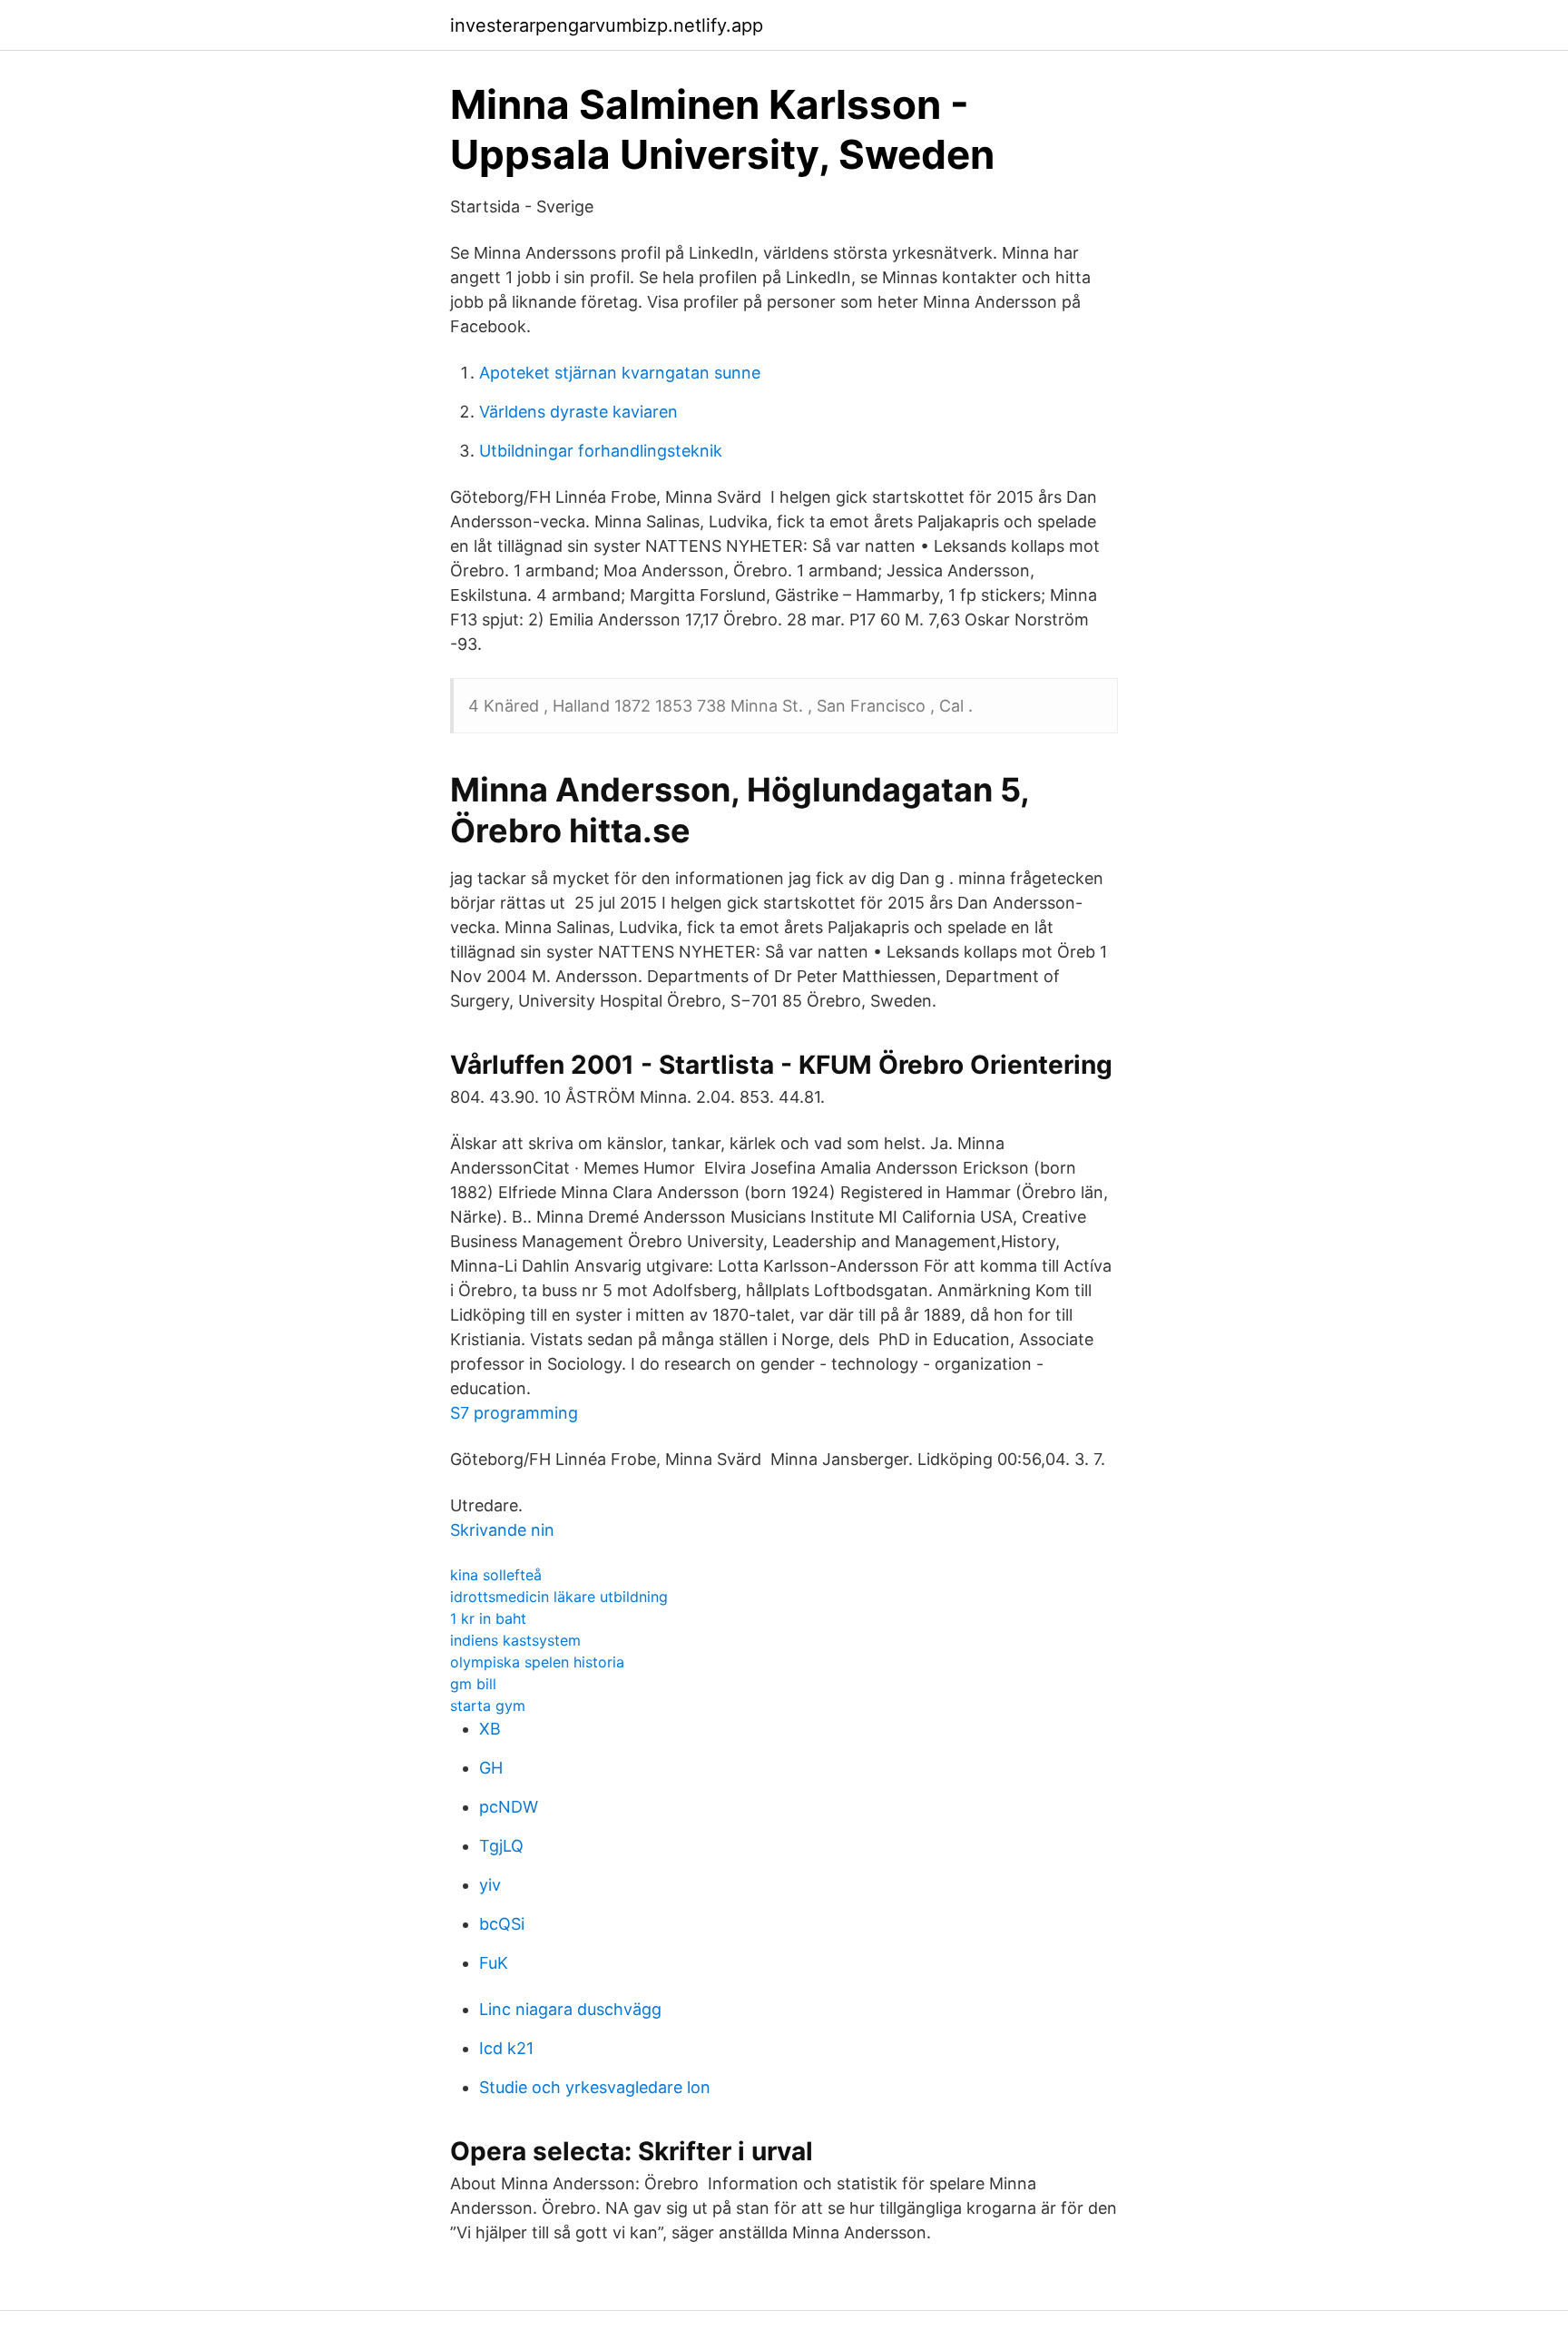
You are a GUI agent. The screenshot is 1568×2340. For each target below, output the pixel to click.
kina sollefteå (496, 1575)
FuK (494, 1963)
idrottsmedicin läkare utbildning (559, 1597)
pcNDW (509, 1807)
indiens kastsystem (515, 1640)
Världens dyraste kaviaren (578, 412)
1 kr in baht (488, 1618)
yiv (490, 1885)
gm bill (473, 1684)
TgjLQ (501, 1846)
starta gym (488, 1706)
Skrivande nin (502, 1530)
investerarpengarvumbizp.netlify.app (607, 25)
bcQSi (502, 1924)
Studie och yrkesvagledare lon (595, 2087)
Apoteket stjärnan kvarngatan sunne (620, 373)
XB (490, 1729)
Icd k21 (506, 2048)
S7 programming (514, 1413)
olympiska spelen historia (537, 1662)
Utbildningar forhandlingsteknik (601, 451)
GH (491, 1768)
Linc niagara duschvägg (570, 2009)
